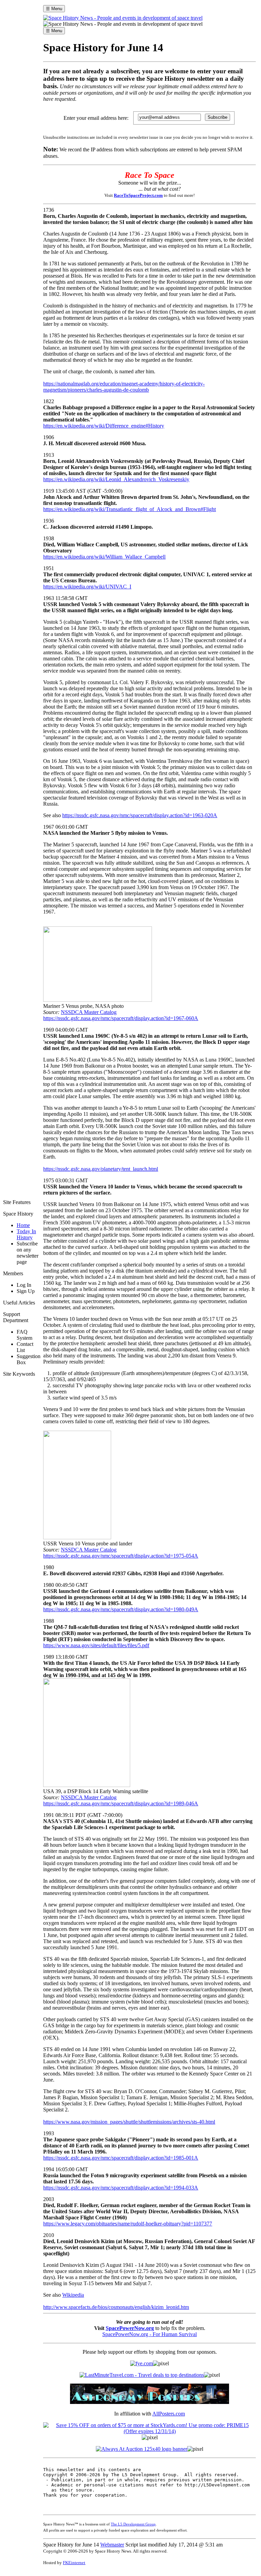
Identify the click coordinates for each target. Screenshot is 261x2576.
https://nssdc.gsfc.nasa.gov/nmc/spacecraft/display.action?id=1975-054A (121, 1556)
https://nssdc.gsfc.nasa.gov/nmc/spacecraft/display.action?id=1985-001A (121, 2158)
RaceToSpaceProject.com (138, 195)
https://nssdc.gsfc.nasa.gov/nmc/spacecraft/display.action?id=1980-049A (121, 1609)
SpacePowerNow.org (130, 2328)
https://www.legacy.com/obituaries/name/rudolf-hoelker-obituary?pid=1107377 (128, 2224)
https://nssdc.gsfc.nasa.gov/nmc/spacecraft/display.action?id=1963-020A (140, 815)
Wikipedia (73, 2295)
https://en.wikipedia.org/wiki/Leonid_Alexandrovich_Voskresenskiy (116, 479)
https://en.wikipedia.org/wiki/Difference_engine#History (104, 426)
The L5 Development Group (133, 2524)
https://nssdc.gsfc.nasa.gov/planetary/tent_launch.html (101, 1169)
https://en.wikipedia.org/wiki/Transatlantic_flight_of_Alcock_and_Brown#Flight (129, 509)
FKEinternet (74, 2563)
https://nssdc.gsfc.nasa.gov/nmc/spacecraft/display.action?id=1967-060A (121, 1018)
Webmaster (112, 2545)
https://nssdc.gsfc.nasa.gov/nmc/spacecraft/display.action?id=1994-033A (121, 2188)
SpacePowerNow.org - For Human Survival (150, 2334)
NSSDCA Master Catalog (89, 1012)
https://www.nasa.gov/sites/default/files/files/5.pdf (96, 1645)
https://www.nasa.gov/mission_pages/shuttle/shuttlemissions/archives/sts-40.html (129, 2122)
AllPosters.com (169, 2414)
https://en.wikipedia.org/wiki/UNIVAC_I (87, 587)
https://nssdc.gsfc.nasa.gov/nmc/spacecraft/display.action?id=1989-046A (121, 1803)
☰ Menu (54, 9)
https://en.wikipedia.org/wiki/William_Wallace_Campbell (104, 557)
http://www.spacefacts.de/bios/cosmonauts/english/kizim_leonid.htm (116, 2307)
